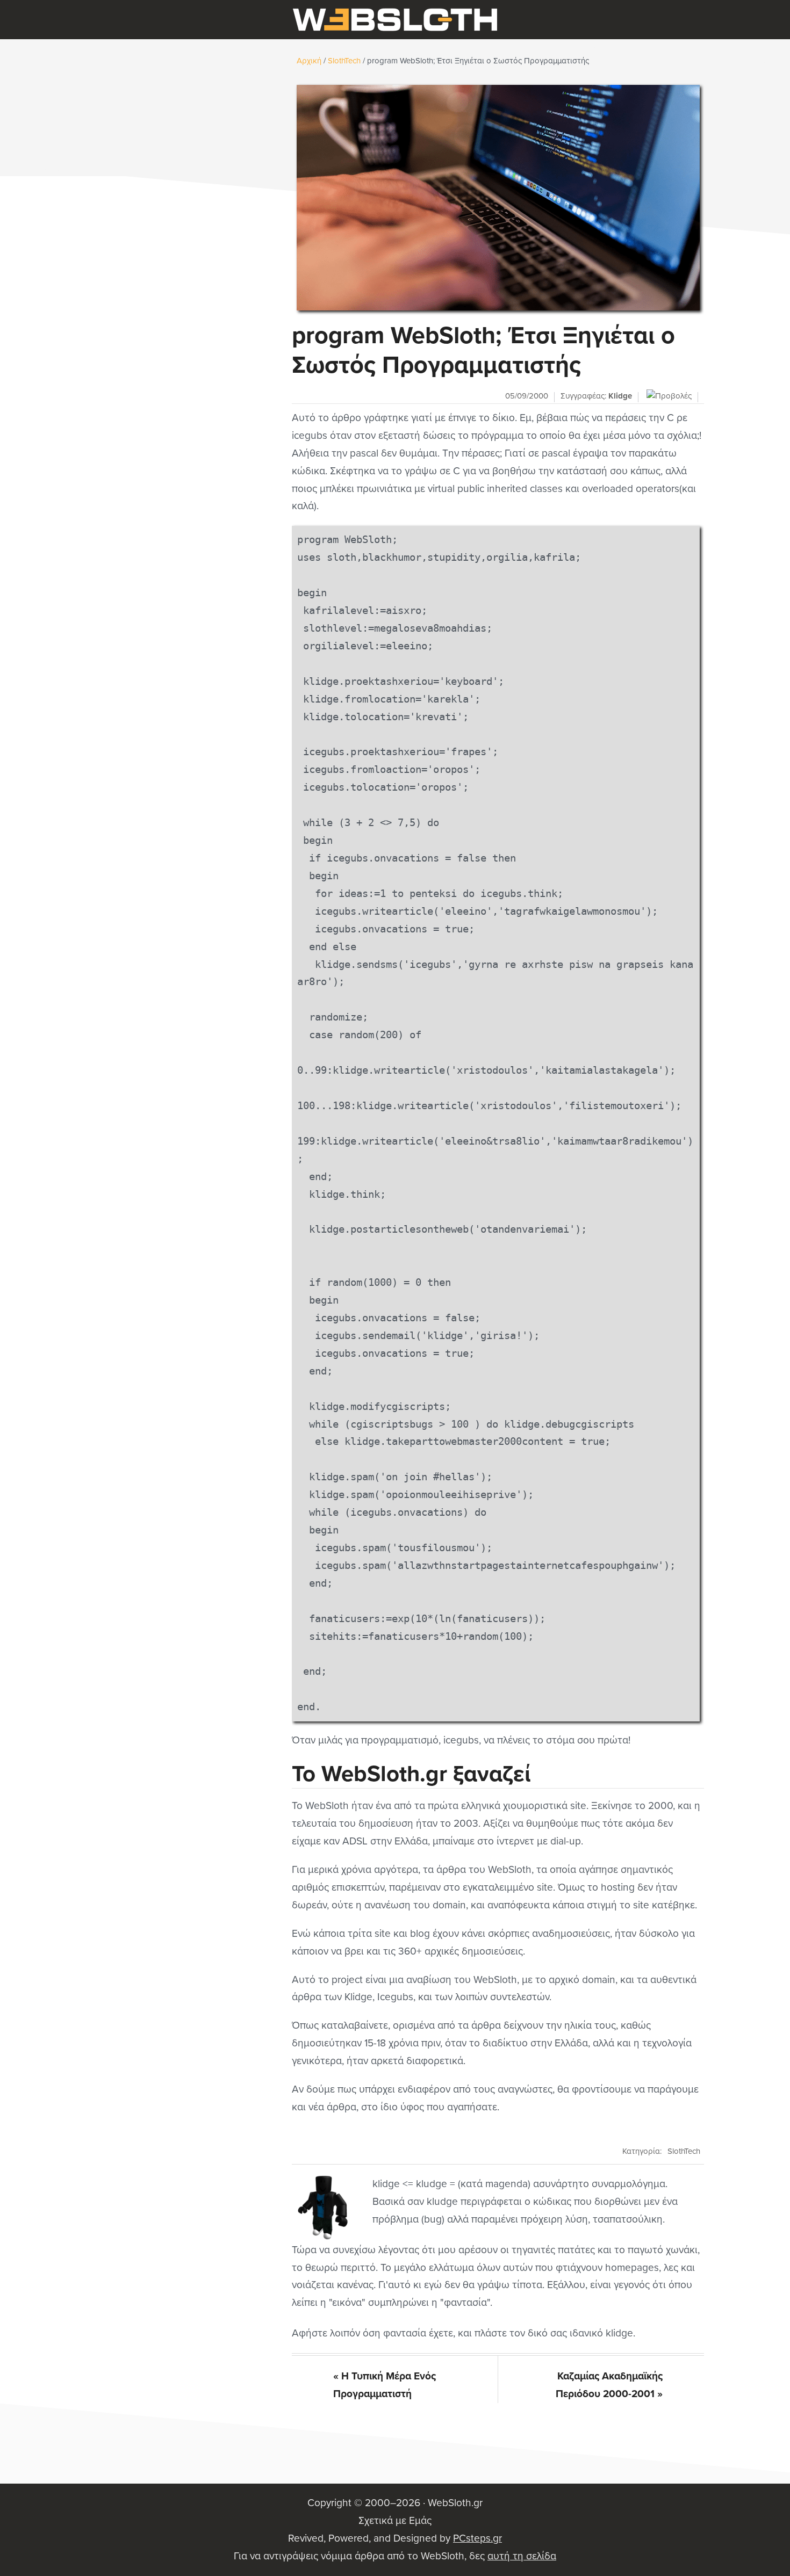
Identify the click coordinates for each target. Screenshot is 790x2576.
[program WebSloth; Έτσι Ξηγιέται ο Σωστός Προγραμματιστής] (498, 198)
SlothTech (684, 2151)
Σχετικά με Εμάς (395, 2520)
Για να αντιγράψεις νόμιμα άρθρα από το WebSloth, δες (395, 2556)
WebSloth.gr (395, 20)
